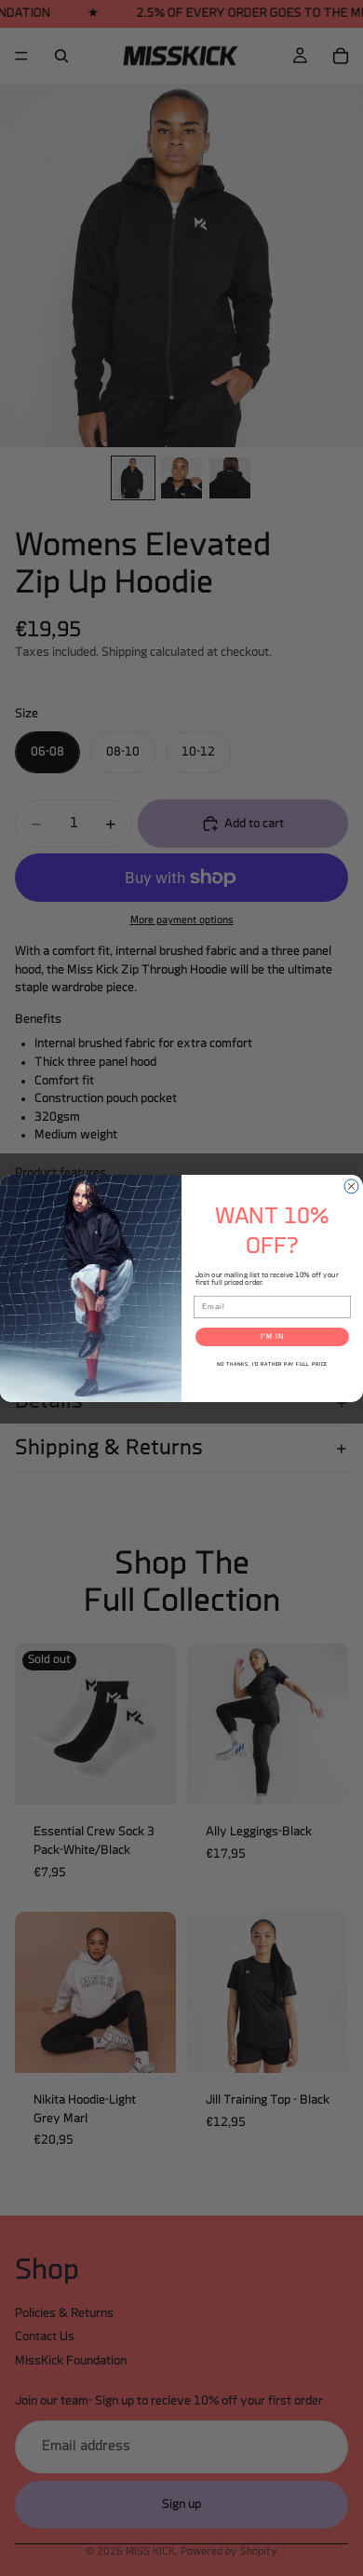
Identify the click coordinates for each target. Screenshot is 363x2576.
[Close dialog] (351, 1186)
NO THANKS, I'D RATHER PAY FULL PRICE (272, 1365)
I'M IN (272, 1337)
